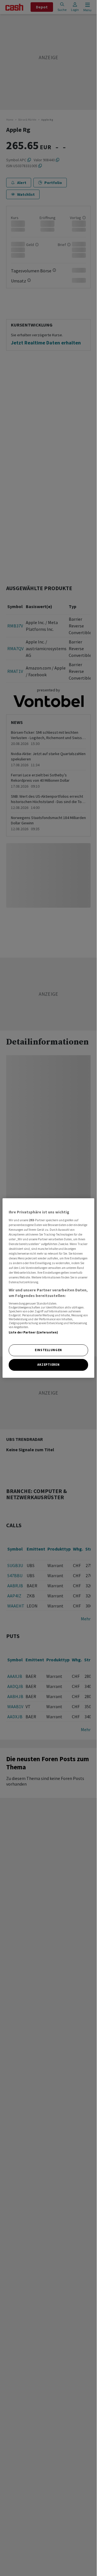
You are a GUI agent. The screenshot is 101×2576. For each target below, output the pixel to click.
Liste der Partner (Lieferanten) (34, 1332)
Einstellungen (48, 1350)
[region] (49, 1288)
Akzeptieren (48, 1365)
